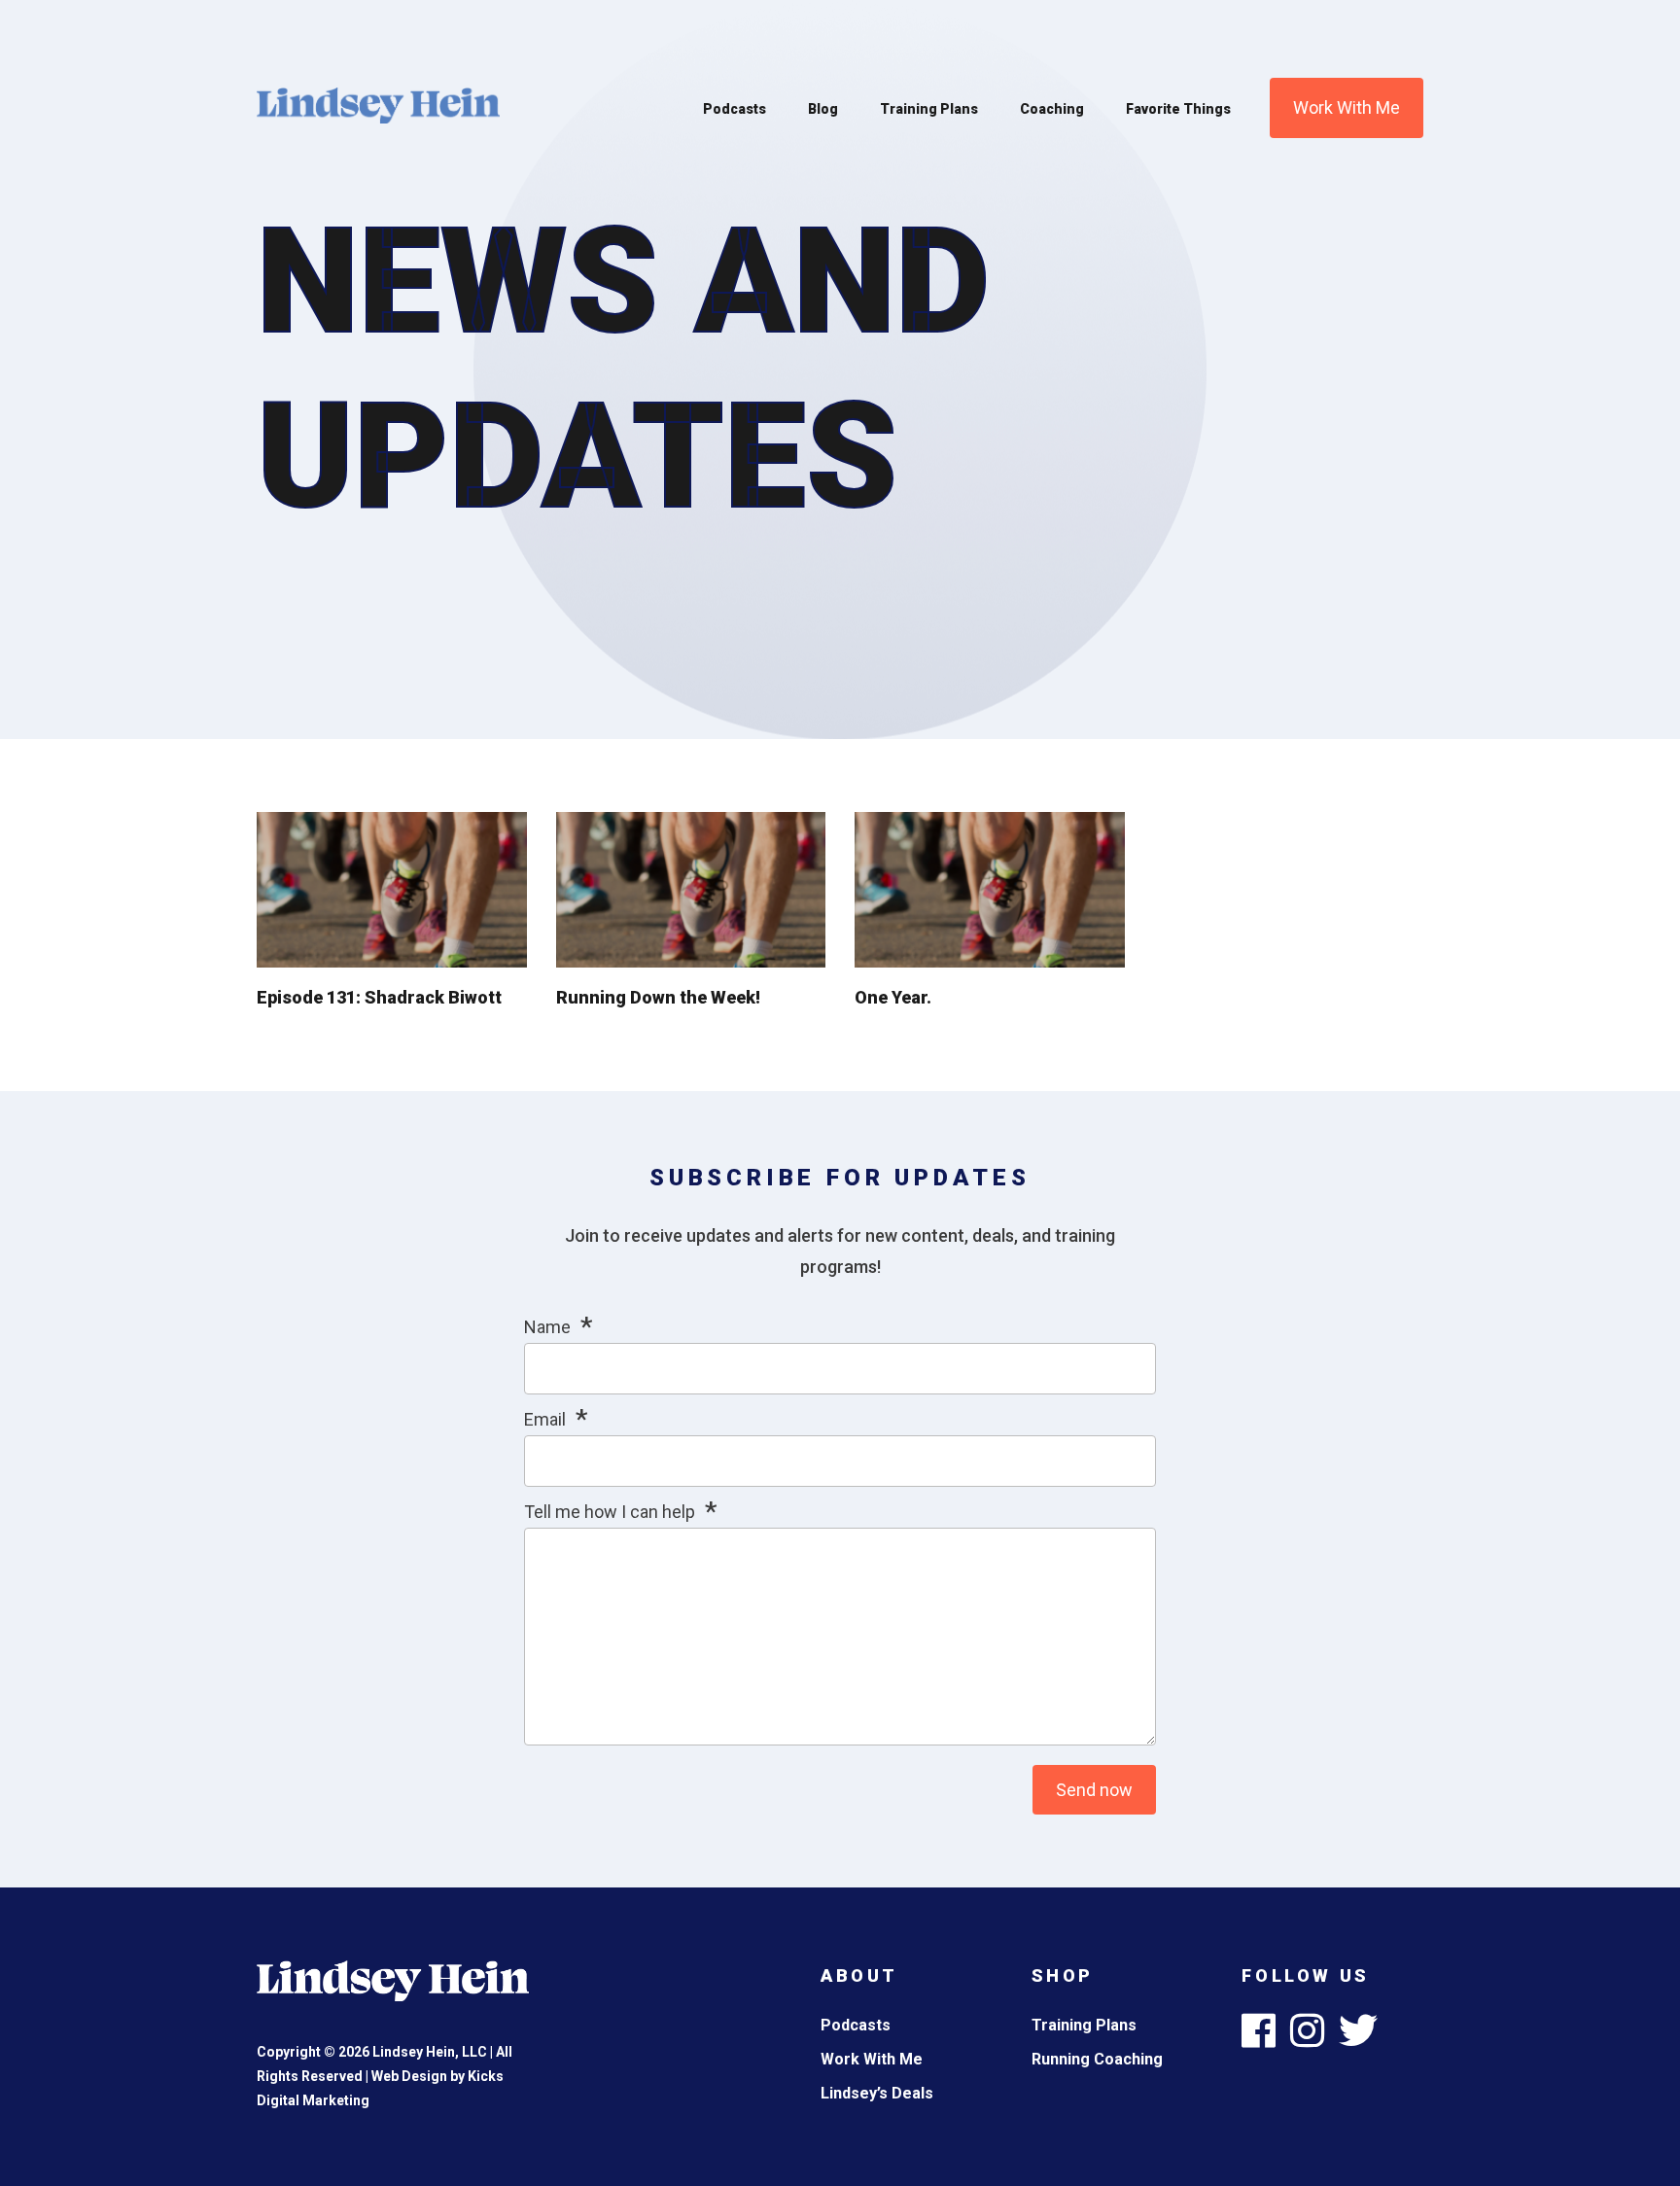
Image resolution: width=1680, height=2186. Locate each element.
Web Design (409, 2076)
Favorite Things (1178, 109)
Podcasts (735, 109)
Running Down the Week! (658, 997)
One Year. (893, 997)
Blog (823, 109)
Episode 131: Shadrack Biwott (379, 997)
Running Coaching (1097, 2059)
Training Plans (929, 109)
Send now (1094, 1790)
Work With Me (1347, 107)
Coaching (1052, 109)
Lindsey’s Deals (877, 2093)
